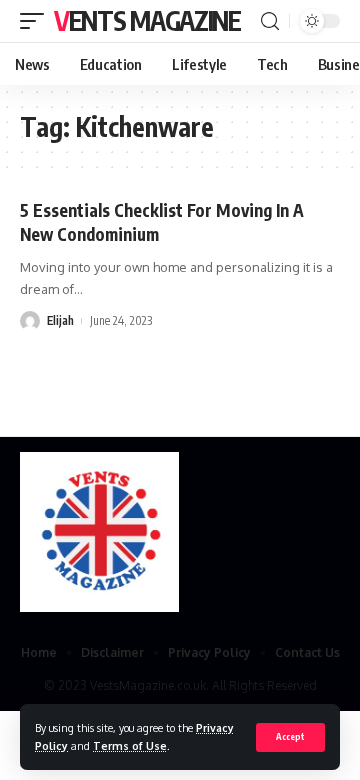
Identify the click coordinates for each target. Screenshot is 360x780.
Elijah (60, 320)
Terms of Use (130, 745)
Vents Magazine (147, 20)
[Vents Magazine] (99, 532)
